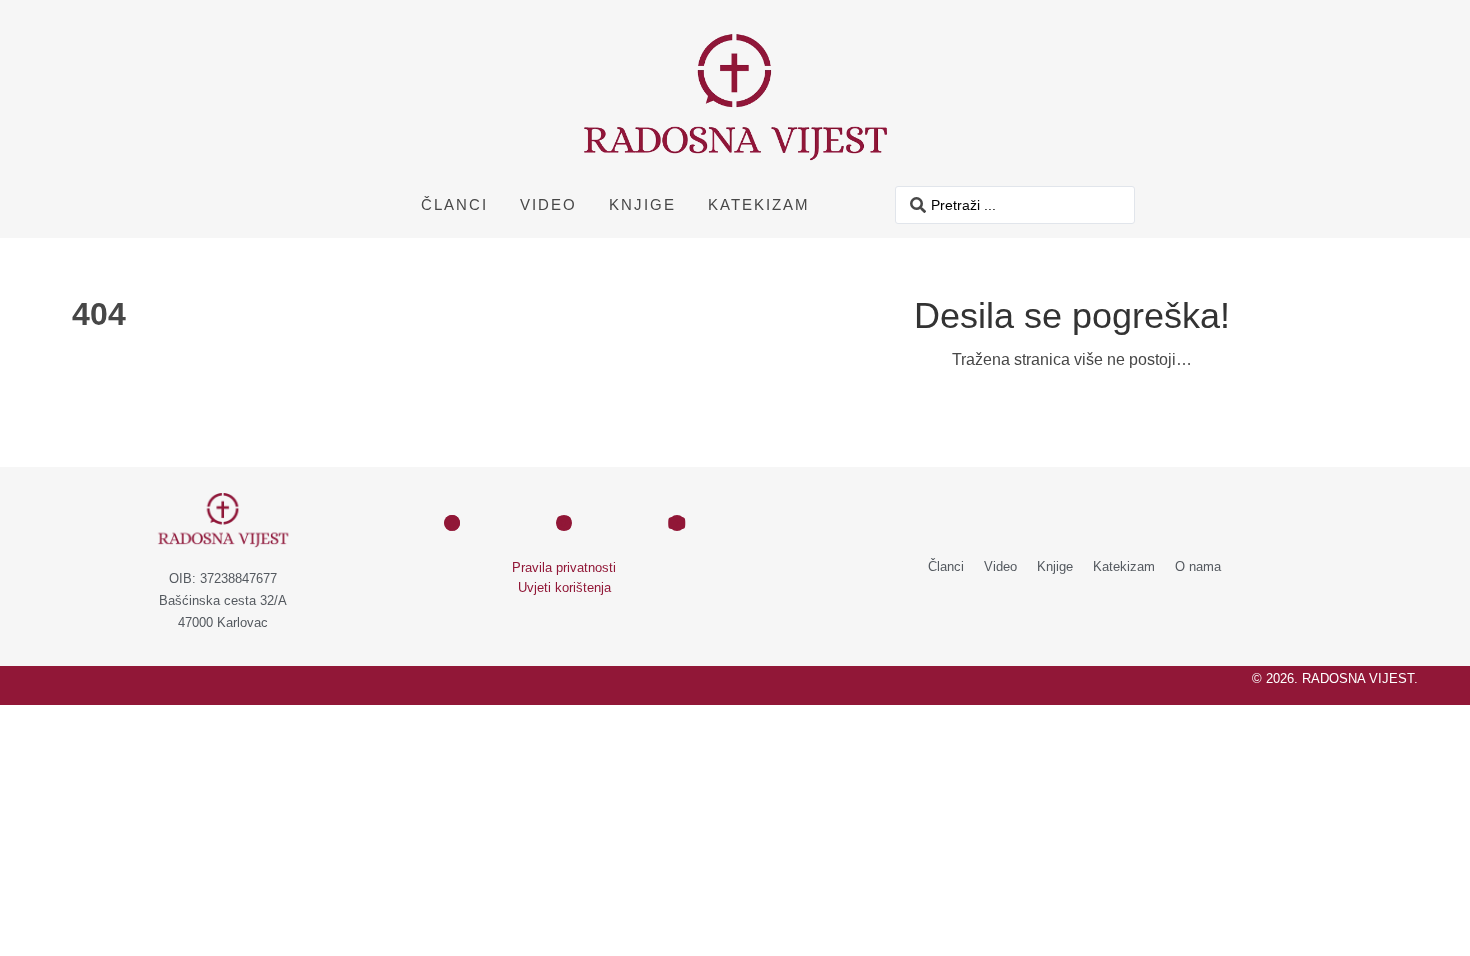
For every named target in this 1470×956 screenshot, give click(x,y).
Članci (454, 204)
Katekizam (759, 204)
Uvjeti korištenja (564, 587)
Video (548, 204)
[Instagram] (564, 523)
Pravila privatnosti (564, 567)
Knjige (642, 204)
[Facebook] (452, 523)
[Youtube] (677, 523)
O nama (1198, 566)
